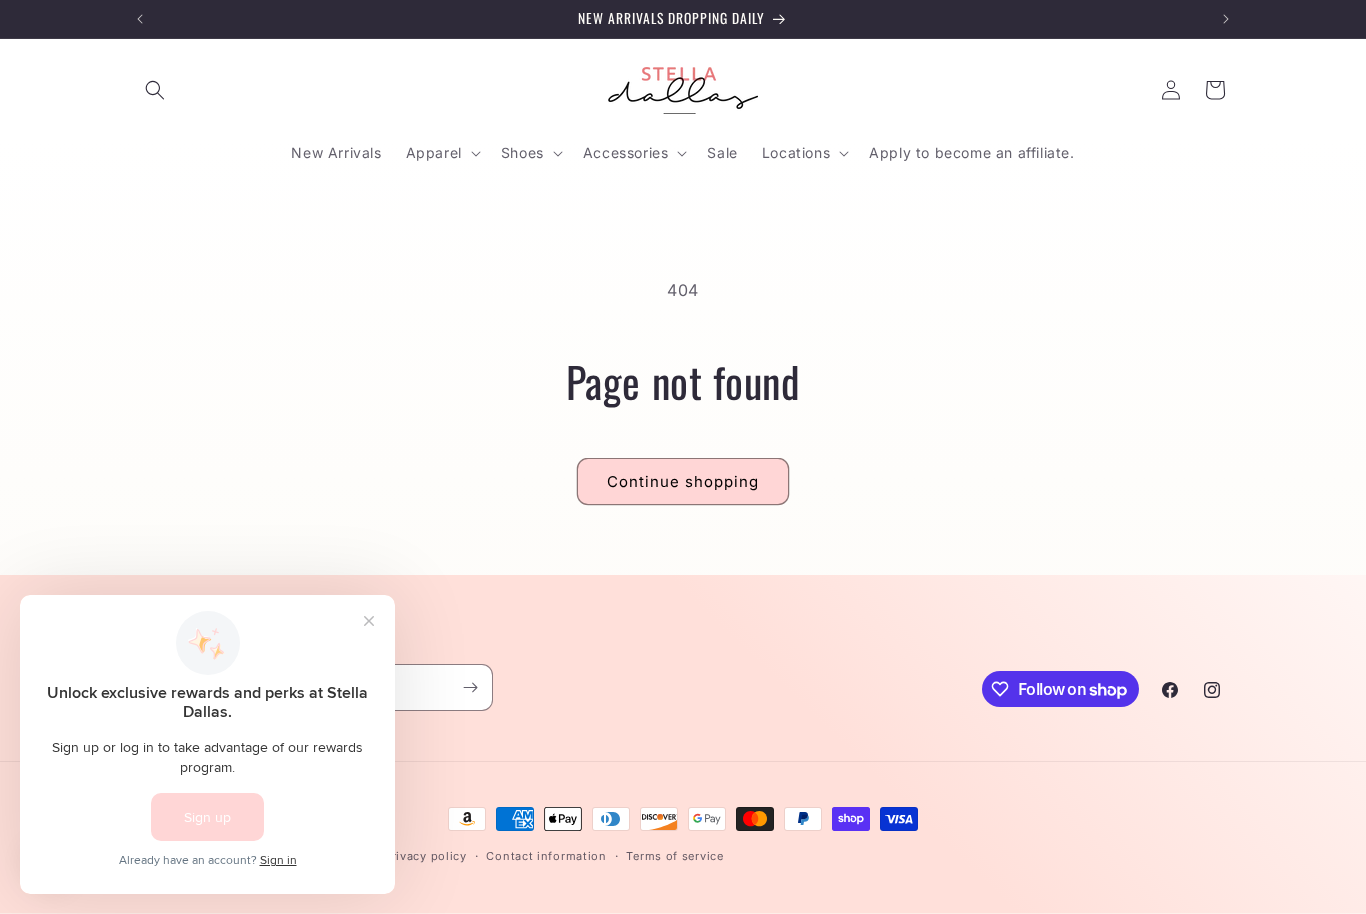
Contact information (546, 856)
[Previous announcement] (140, 19)
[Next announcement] (1226, 19)
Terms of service (674, 856)
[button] (155, 90)
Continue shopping (683, 481)
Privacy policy (425, 856)
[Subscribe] (470, 687)
